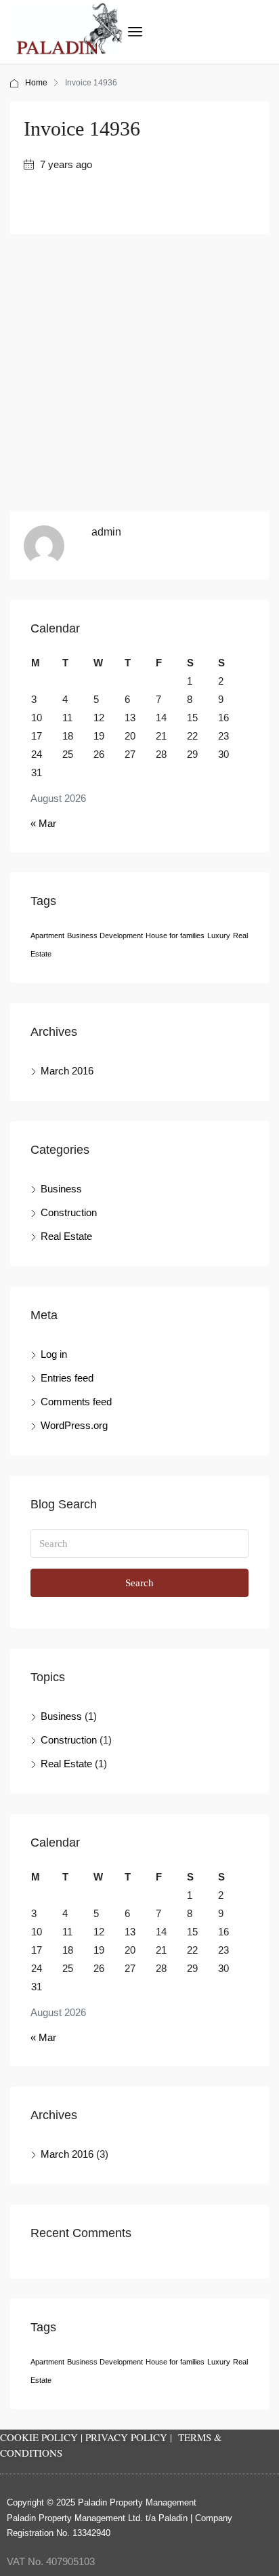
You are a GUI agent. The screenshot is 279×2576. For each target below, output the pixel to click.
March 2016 (67, 1071)
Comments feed (76, 1402)
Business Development (105, 935)
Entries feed (67, 1378)
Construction (69, 1212)
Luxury (219, 935)
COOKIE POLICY (39, 2437)
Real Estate (66, 1236)
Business (61, 1189)
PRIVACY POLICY (126, 2437)
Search (139, 1583)
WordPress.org (74, 1425)
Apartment (47, 935)
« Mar (43, 823)
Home (36, 83)
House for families (175, 935)
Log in (54, 1354)
